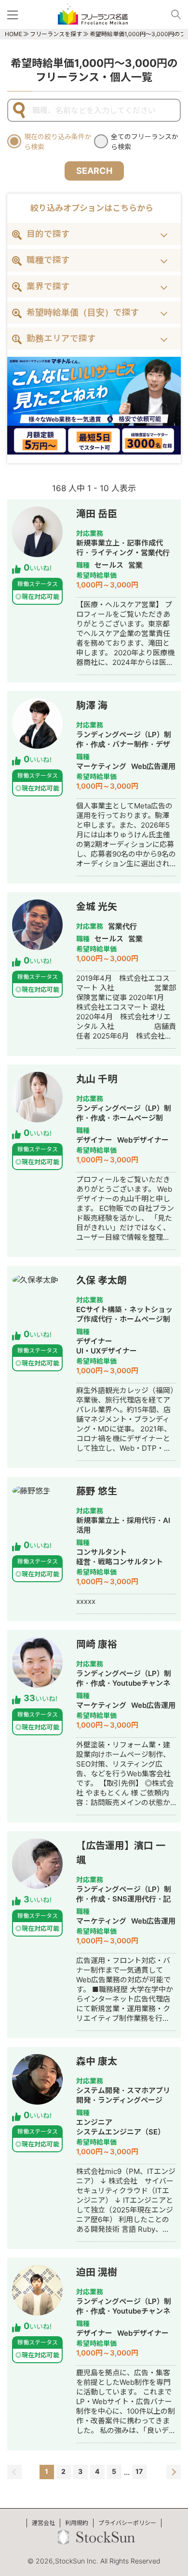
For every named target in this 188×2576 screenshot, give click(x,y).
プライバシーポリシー (127, 2523)
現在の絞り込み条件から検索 (58, 142)
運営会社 (43, 2523)
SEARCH (94, 171)
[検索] (172, 14)
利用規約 (77, 2523)
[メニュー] (14, 14)
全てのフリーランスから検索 (145, 142)
